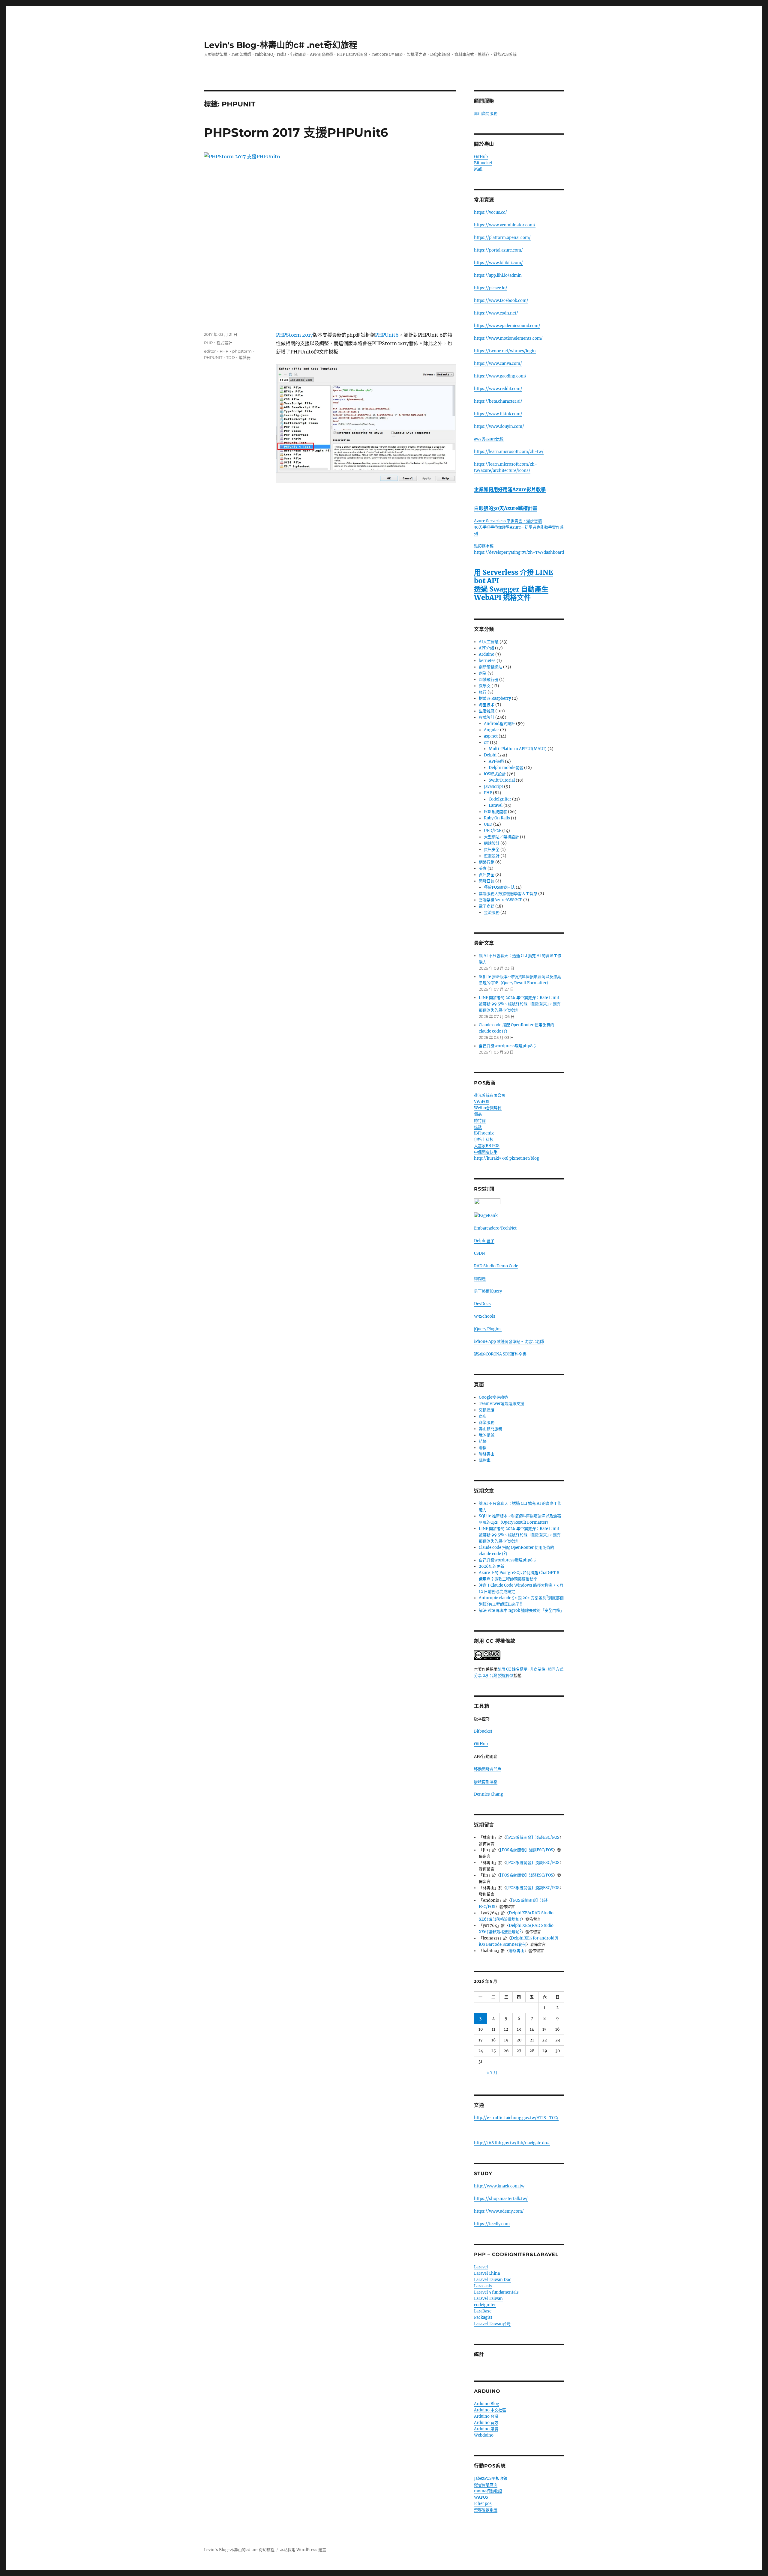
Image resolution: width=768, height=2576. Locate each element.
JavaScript (493, 787)
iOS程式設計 (495, 774)
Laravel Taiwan (488, 2299)
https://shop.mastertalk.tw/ (501, 2199)
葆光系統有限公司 (490, 1095)
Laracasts (483, 2286)
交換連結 (487, 1410)
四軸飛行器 (489, 680)
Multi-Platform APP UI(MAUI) (518, 749)
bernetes (487, 661)
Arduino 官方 (486, 2423)
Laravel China (487, 2273)
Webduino (484, 2435)
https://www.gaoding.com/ (500, 376)
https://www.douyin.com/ (499, 426)
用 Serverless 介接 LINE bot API (513, 576)
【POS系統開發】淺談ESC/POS (533, 1837)
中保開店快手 (486, 1152)
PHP (208, 343)
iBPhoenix (484, 1133)
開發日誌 (487, 881)
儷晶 (478, 1114)
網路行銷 (487, 862)
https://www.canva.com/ (498, 364)
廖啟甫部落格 (486, 1782)
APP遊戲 (496, 761)
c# (486, 742)
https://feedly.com (492, 2224)
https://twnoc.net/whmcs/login (505, 351)
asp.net (491, 736)
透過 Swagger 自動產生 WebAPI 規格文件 (511, 593)
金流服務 (492, 912)
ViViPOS (482, 1102)
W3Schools (485, 1316)
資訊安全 (492, 850)
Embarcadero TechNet (495, 1228)
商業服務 (487, 1422)
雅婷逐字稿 (485, 546)
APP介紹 (486, 648)
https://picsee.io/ (491, 288)
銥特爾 (480, 1121)
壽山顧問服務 (486, 113)
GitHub (481, 157)
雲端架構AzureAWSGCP (501, 900)
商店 (483, 1416)
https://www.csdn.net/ (496, 313)
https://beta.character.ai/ (498, 401)
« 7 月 (492, 2072)
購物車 (485, 1460)
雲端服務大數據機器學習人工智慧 (508, 894)
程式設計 (224, 343)
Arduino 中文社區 (490, 2410)
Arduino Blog (487, 2404)
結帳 (483, 1441)
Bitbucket (483, 163)
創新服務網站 (490, 667)
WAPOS (481, 2497)
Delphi (490, 755)
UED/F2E (493, 831)
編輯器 (245, 357)
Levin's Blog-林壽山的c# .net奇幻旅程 (281, 45)
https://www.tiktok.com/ (498, 414)
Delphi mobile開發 (506, 768)
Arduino (487, 654)
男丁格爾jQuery (488, 1291)
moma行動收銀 (488, 2491)
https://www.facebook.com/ (501, 301)
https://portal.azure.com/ (498, 250)
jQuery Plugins (488, 1329)
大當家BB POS (487, 1146)
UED (488, 824)
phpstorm (242, 351)
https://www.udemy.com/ (499, 2211)
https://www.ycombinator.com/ (505, 225)
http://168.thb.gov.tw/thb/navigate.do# (512, 2143)
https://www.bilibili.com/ (498, 263)
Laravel (496, 805)
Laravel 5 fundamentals (496, 2292)
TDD (231, 357)
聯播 (483, 1448)
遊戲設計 (492, 856)
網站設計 (492, 843)
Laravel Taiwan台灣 (492, 2324)
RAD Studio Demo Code (496, 1266)
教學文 (485, 686)
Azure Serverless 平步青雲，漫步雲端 (508, 521)
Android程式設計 (499, 724)
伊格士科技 (484, 1139)
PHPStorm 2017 (294, 335)
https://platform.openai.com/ (502, 238)
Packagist (483, 2317)
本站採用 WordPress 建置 (303, 2550)
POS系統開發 (495, 812)
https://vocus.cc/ (490, 212)
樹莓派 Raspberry (495, 698)
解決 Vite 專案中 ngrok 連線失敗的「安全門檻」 (521, 1610)
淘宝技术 (487, 705)
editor (210, 351)
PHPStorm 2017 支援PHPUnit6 (296, 132)
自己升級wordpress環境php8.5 (507, 1046)
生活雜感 (487, 711)
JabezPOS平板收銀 (491, 2478)
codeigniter (485, 2305)
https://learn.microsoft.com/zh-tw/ (509, 452)
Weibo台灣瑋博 (488, 1108)
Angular (492, 730)
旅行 (483, 692)
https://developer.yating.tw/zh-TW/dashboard (519, 552)
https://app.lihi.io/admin (498, 275)
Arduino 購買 (486, 2429)
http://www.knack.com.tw (499, 2186)
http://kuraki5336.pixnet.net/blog (507, 1158)
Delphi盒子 (484, 1241)
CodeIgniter (500, 799)
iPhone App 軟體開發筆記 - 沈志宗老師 (509, 1342)
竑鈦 (478, 1127)
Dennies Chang (489, 1794)
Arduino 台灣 (486, 2416)
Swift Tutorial (502, 780)
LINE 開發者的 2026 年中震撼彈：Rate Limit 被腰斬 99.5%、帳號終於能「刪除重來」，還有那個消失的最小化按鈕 (520, 1004)
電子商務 (487, 906)
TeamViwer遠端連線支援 (501, 1404)
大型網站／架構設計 (501, 837)
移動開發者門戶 (488, 1769)
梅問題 (480, 1279)
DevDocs (482, 1304)
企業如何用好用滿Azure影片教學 (510, 489)
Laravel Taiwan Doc (493, 2280)
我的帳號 (487, 1435)
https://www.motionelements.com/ (508, 338)
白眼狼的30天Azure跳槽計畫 (506, 508)
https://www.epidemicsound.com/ (507, 326)
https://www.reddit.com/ (498, 389)
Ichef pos (483, 2504)
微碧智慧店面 (486, 2485)
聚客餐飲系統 (486, 2510)
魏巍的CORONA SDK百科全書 (500, 1354)
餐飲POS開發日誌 (499, 887)
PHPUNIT (213, 357)
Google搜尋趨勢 (493, 1397)
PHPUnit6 (387, 335)
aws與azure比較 (489, 439)
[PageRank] (519, 1216)
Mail (478, 169)
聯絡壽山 (487, 1454)
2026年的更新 (492, 1566)
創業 (483, 673)
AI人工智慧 (489, 642)
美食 (483, 868)
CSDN (479, 1253)
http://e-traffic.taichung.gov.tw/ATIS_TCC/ (516, 2118)
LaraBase (483, 2311)
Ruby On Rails (497, 818)
